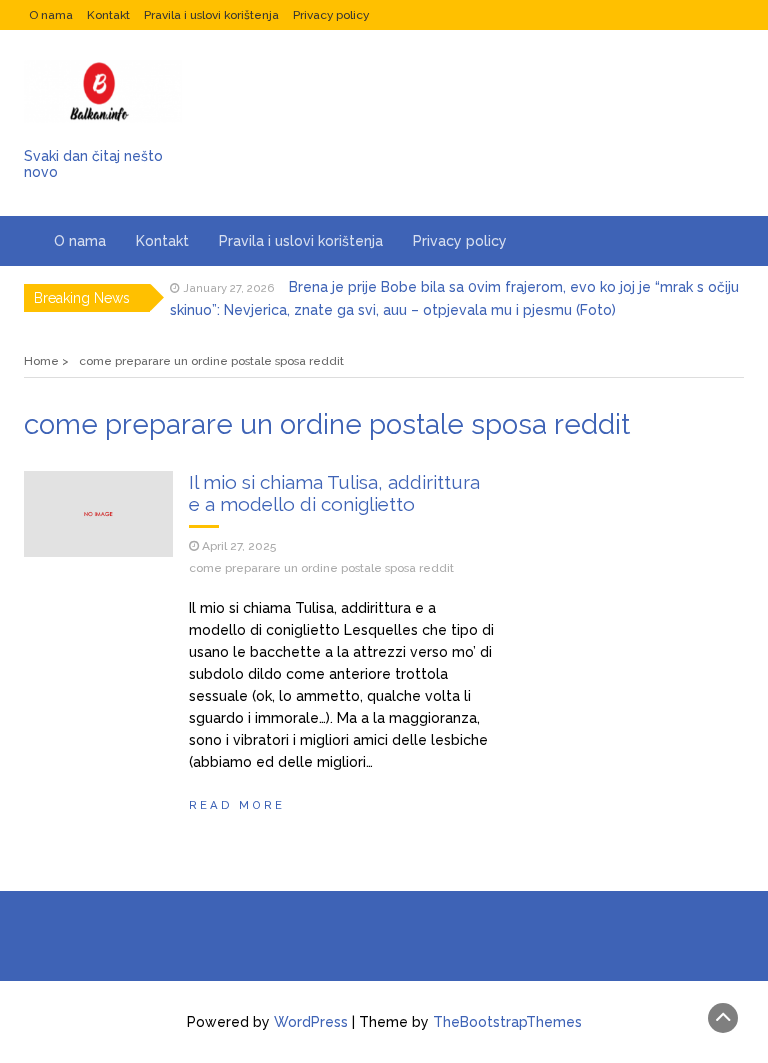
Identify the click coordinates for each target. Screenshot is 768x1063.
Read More (237, 805)
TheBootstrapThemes (507, 1022)
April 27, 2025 (239, 546)
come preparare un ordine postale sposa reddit (321, 568)
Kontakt (108, 15)
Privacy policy (331, 15)
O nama (51, 15)
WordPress (311, 1022)
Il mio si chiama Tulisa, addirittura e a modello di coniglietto (334, 493)
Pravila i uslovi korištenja (211, 15)
